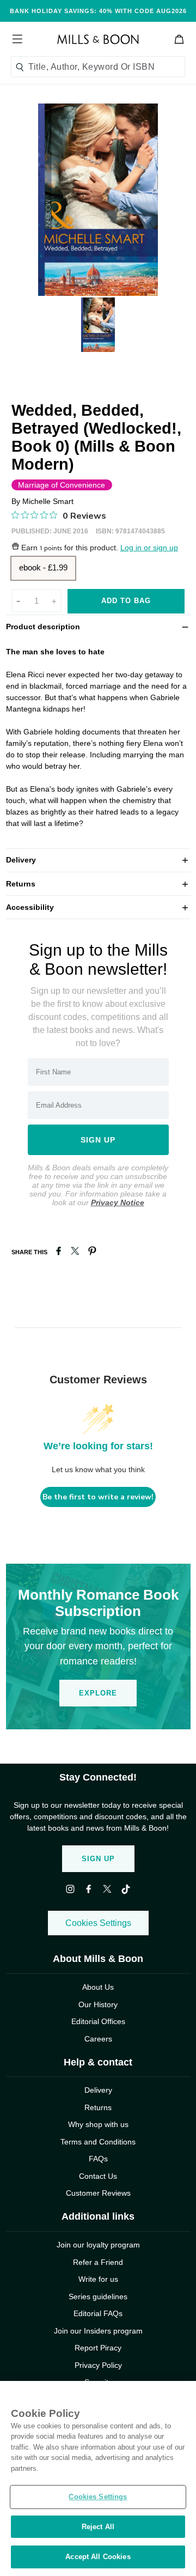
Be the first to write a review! (98, 1497)
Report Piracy (98, 2348)
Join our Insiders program (98, 2331)
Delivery (98, 859)
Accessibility (98, 907)
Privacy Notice (118, 1202)
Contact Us (98, 2176)
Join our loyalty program (98, 2245)
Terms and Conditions (98, 2142)
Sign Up (98, 1859)
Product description (98, 626)
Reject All (98, 2527)
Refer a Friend (98, 2262)
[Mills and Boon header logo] (98, 39)
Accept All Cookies (98, 2557)
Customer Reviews (98, 2193)
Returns (98, 883)
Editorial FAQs (98, 2313)
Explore (98, 1693)
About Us (98, 1987)
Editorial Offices (98, 2021)
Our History (98, 2004)
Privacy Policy (98, 2365)
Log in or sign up (149, 548)
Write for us (98, 2279)
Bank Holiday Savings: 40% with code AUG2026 (98, 11)
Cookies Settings (98, 1923)
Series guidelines (98, 2296)
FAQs (98, 2159)
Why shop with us (98, 2124)
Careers (98, 2039)
